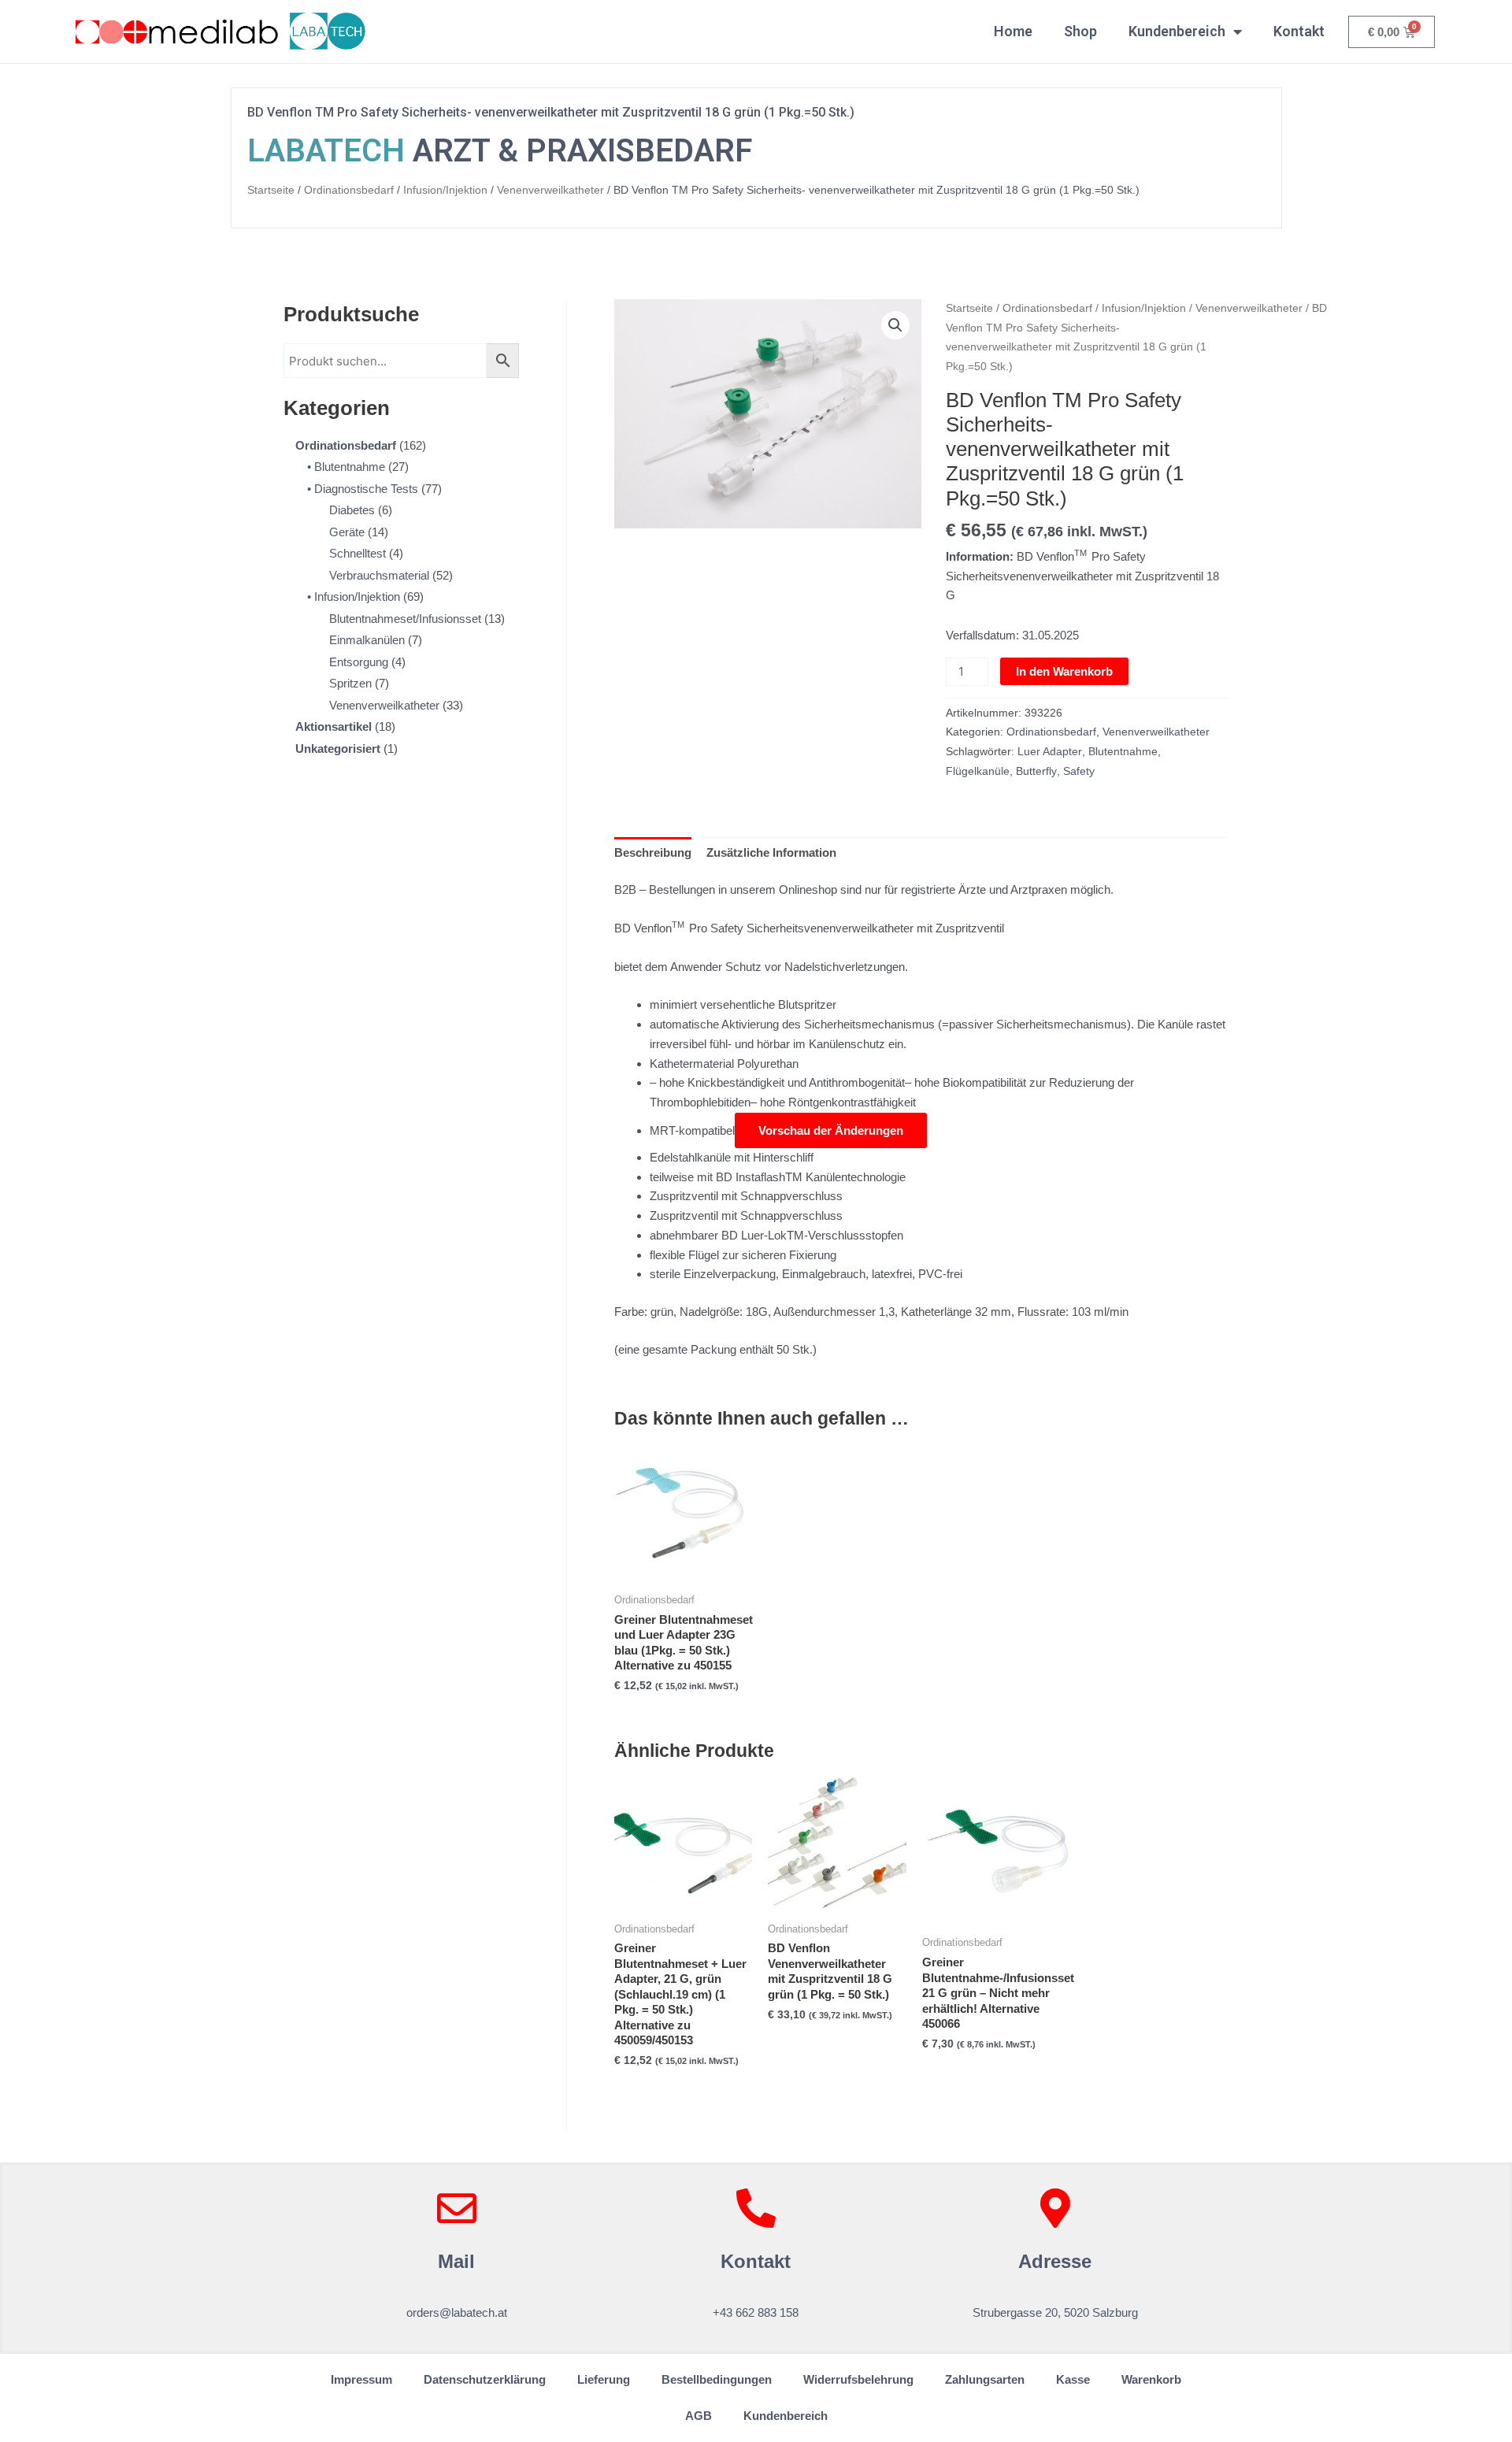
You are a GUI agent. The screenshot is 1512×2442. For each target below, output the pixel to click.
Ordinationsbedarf (349, 190)
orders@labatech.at (457, 2312)
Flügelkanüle (978, 771)
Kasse (1073, 2379)
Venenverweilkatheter (550, 190)
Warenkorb (1151, 2379)
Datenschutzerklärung (485, 2379)
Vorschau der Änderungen (843, 1130)
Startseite (271, 190)
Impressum (361, 2379)
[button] (895, 325)
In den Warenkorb (1064, 671)
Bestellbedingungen (717, 2379)
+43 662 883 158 (756, 2312)
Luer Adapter (1050, 752)
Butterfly (1036, 771)
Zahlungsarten (985, 2379)
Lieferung (604, 2379)
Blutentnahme (1123, 752)
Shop (1080, 31)
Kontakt (1299, 31)
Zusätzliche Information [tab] (771, 852)
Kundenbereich (1177, 31)
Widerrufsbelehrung (858, 2379)
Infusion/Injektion (445, 190)
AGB (699, 2416)
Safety (1079, 771)
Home (1013, 31)
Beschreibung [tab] (653, 852)
